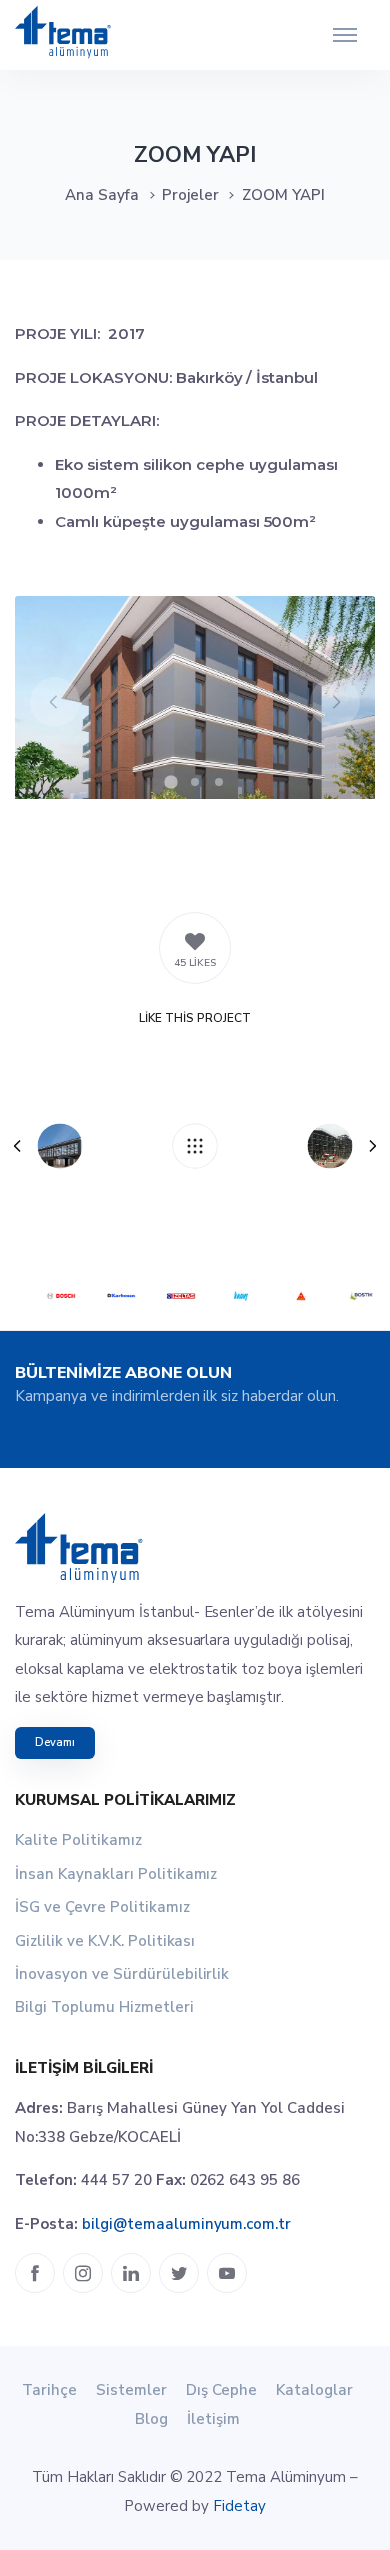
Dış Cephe (221, 2390)
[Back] (195, 1146)
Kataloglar (314, 2390)
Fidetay (239, 2506)
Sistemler (131, 2390)
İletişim (213, 2419)
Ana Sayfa (102, 195)
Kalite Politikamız (78, 1840)
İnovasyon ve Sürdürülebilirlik (122, 1974)
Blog (151, 2419)
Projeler (190, 195)
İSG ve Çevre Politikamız (102, 1907)
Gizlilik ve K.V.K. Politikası (105, 1941)
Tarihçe (49, 2390)
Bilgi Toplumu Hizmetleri (104, 2007)
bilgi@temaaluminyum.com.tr (186, 2224)
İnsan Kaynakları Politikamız (116, 1874)
